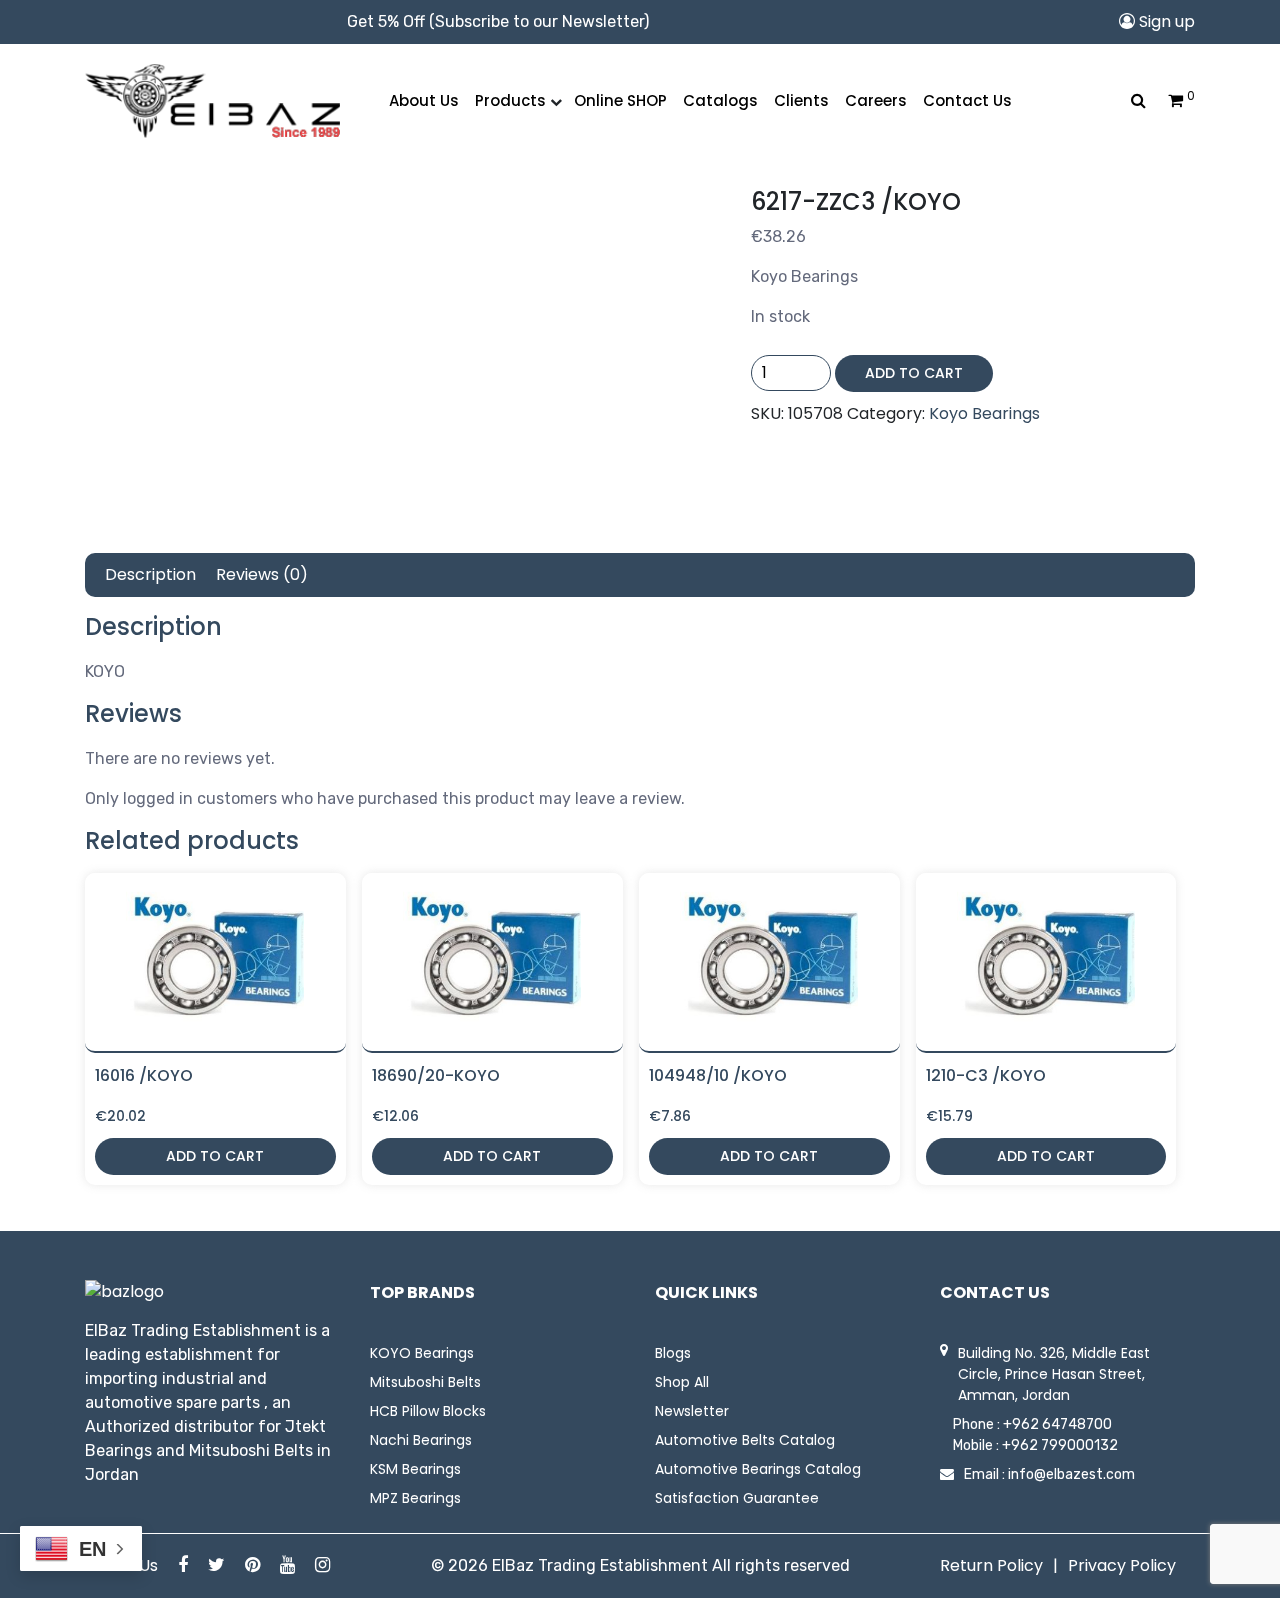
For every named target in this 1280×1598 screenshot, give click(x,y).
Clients (801, 100)
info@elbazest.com (1071, 1474)
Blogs (673, 1353)
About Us (424, 100)
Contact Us (967, 100)
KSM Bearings (415, 1469)
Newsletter (692, 1411)
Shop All (682, 1382)
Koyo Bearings (984, 413)
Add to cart (914, 373)
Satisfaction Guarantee (737, 1498)
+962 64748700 (1057, 1424)
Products (510, 100)
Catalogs (720, 100)
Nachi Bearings (421, 1440)
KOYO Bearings (422, 1353)
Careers (876, 100)
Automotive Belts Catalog (745, 1440)
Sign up (1165, 21)
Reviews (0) (262, 574)
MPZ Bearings (415, 1498)
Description (150, 574)
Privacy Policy (1122, 1565)
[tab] (150, 575)
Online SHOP (620, 100)
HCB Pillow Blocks (428, 1411)
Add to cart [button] (215, 1156)
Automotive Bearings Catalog (758, 1469)
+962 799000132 (1060, 1445)
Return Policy (991, 1565)
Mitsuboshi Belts (425, 1382)
